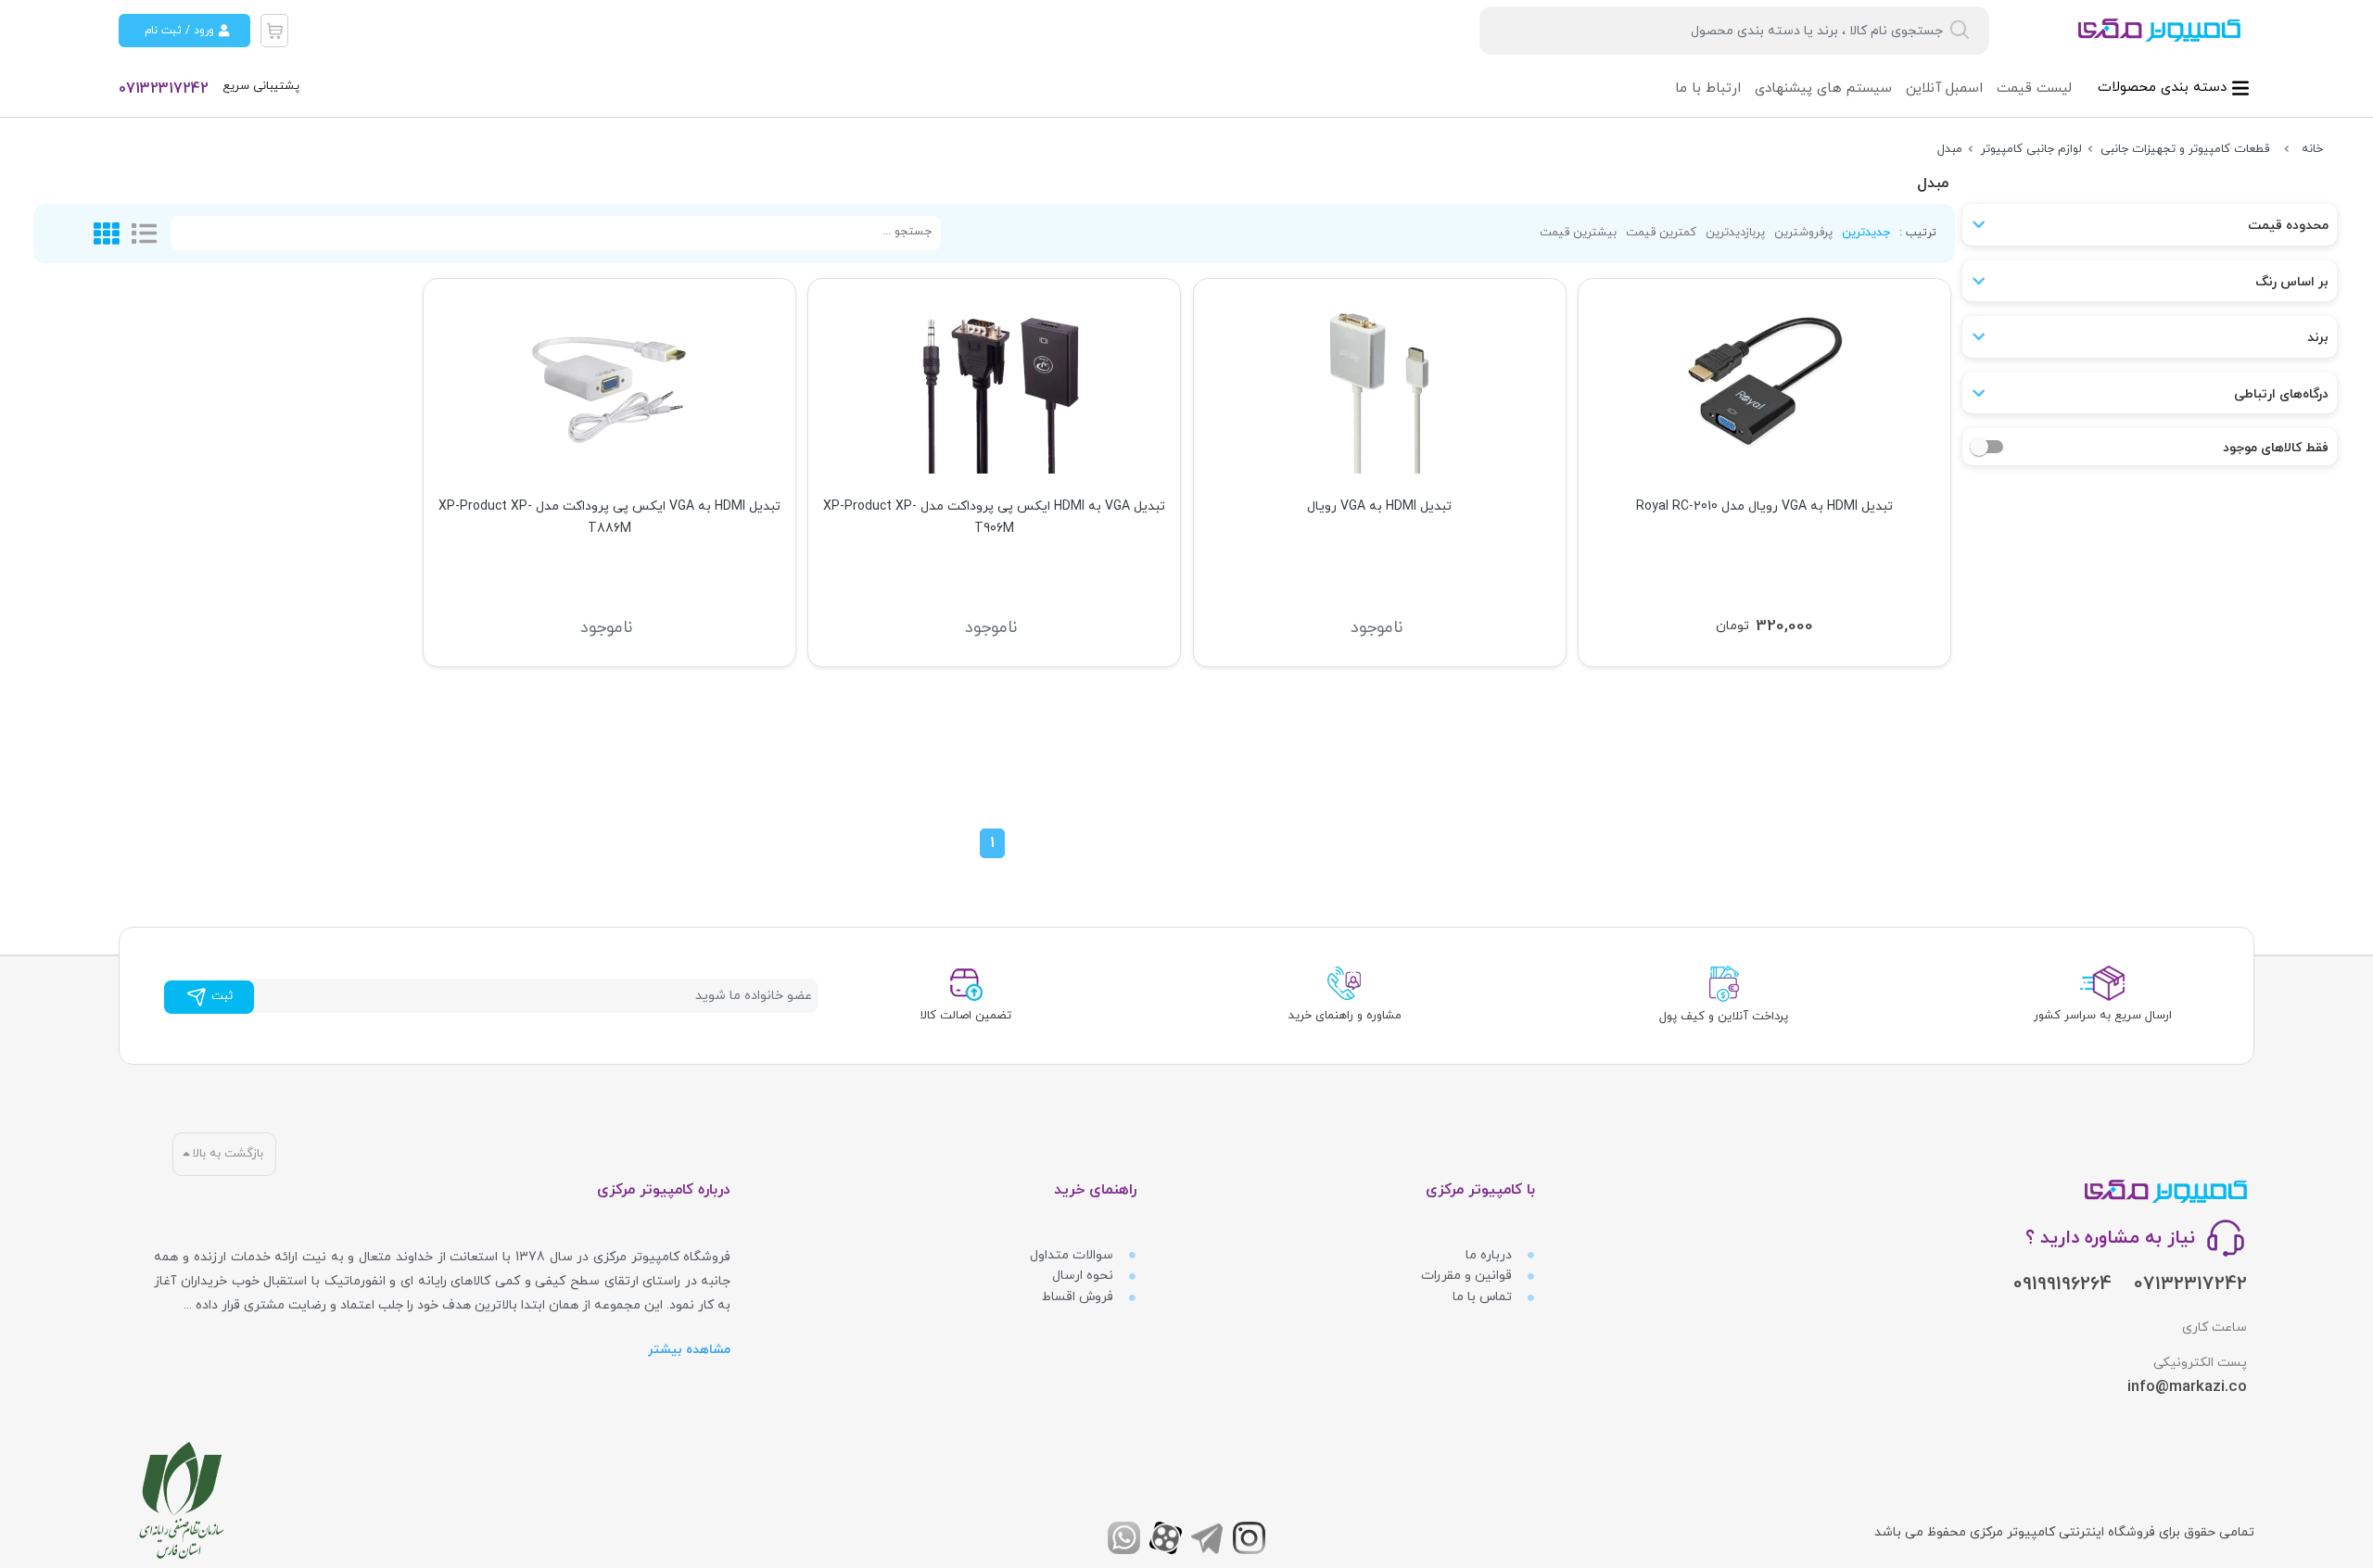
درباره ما (1491, 1255)
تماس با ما (1484, 1297)
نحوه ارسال (1085, 1276)
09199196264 (2062, 1284)
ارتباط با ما (1708, 89)
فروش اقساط (1079, 1297)
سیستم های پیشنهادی (1823, 89)
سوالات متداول (1073, 1255)
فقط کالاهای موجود (2276, 448)
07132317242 (164, 89)
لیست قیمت (2034, 89)
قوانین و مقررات (1468, 1276)
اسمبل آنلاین (1944, 89)
